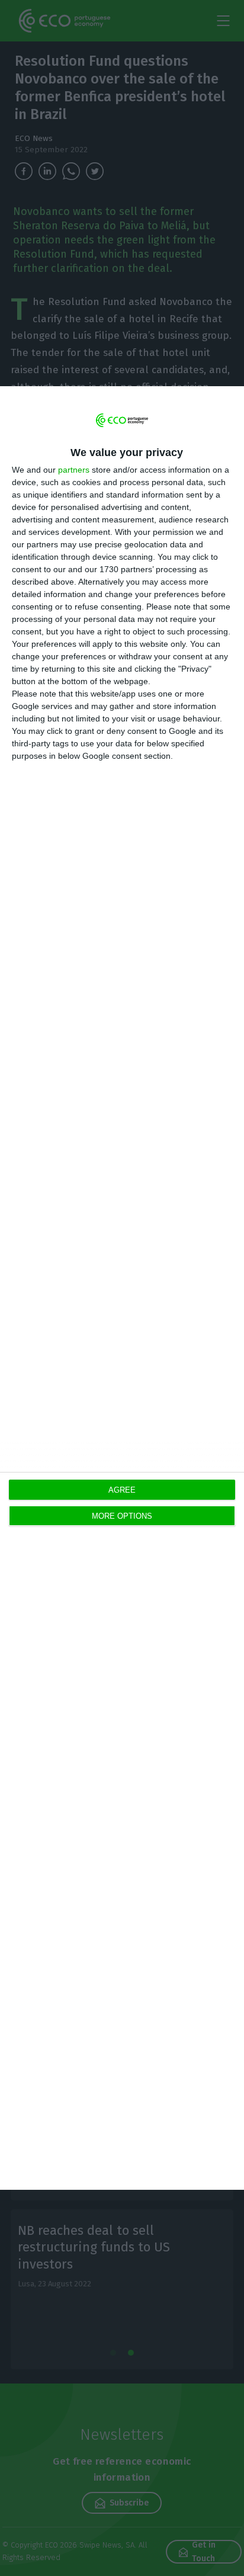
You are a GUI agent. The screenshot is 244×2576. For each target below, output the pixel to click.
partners (74, 470)
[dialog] (122, 1288)
